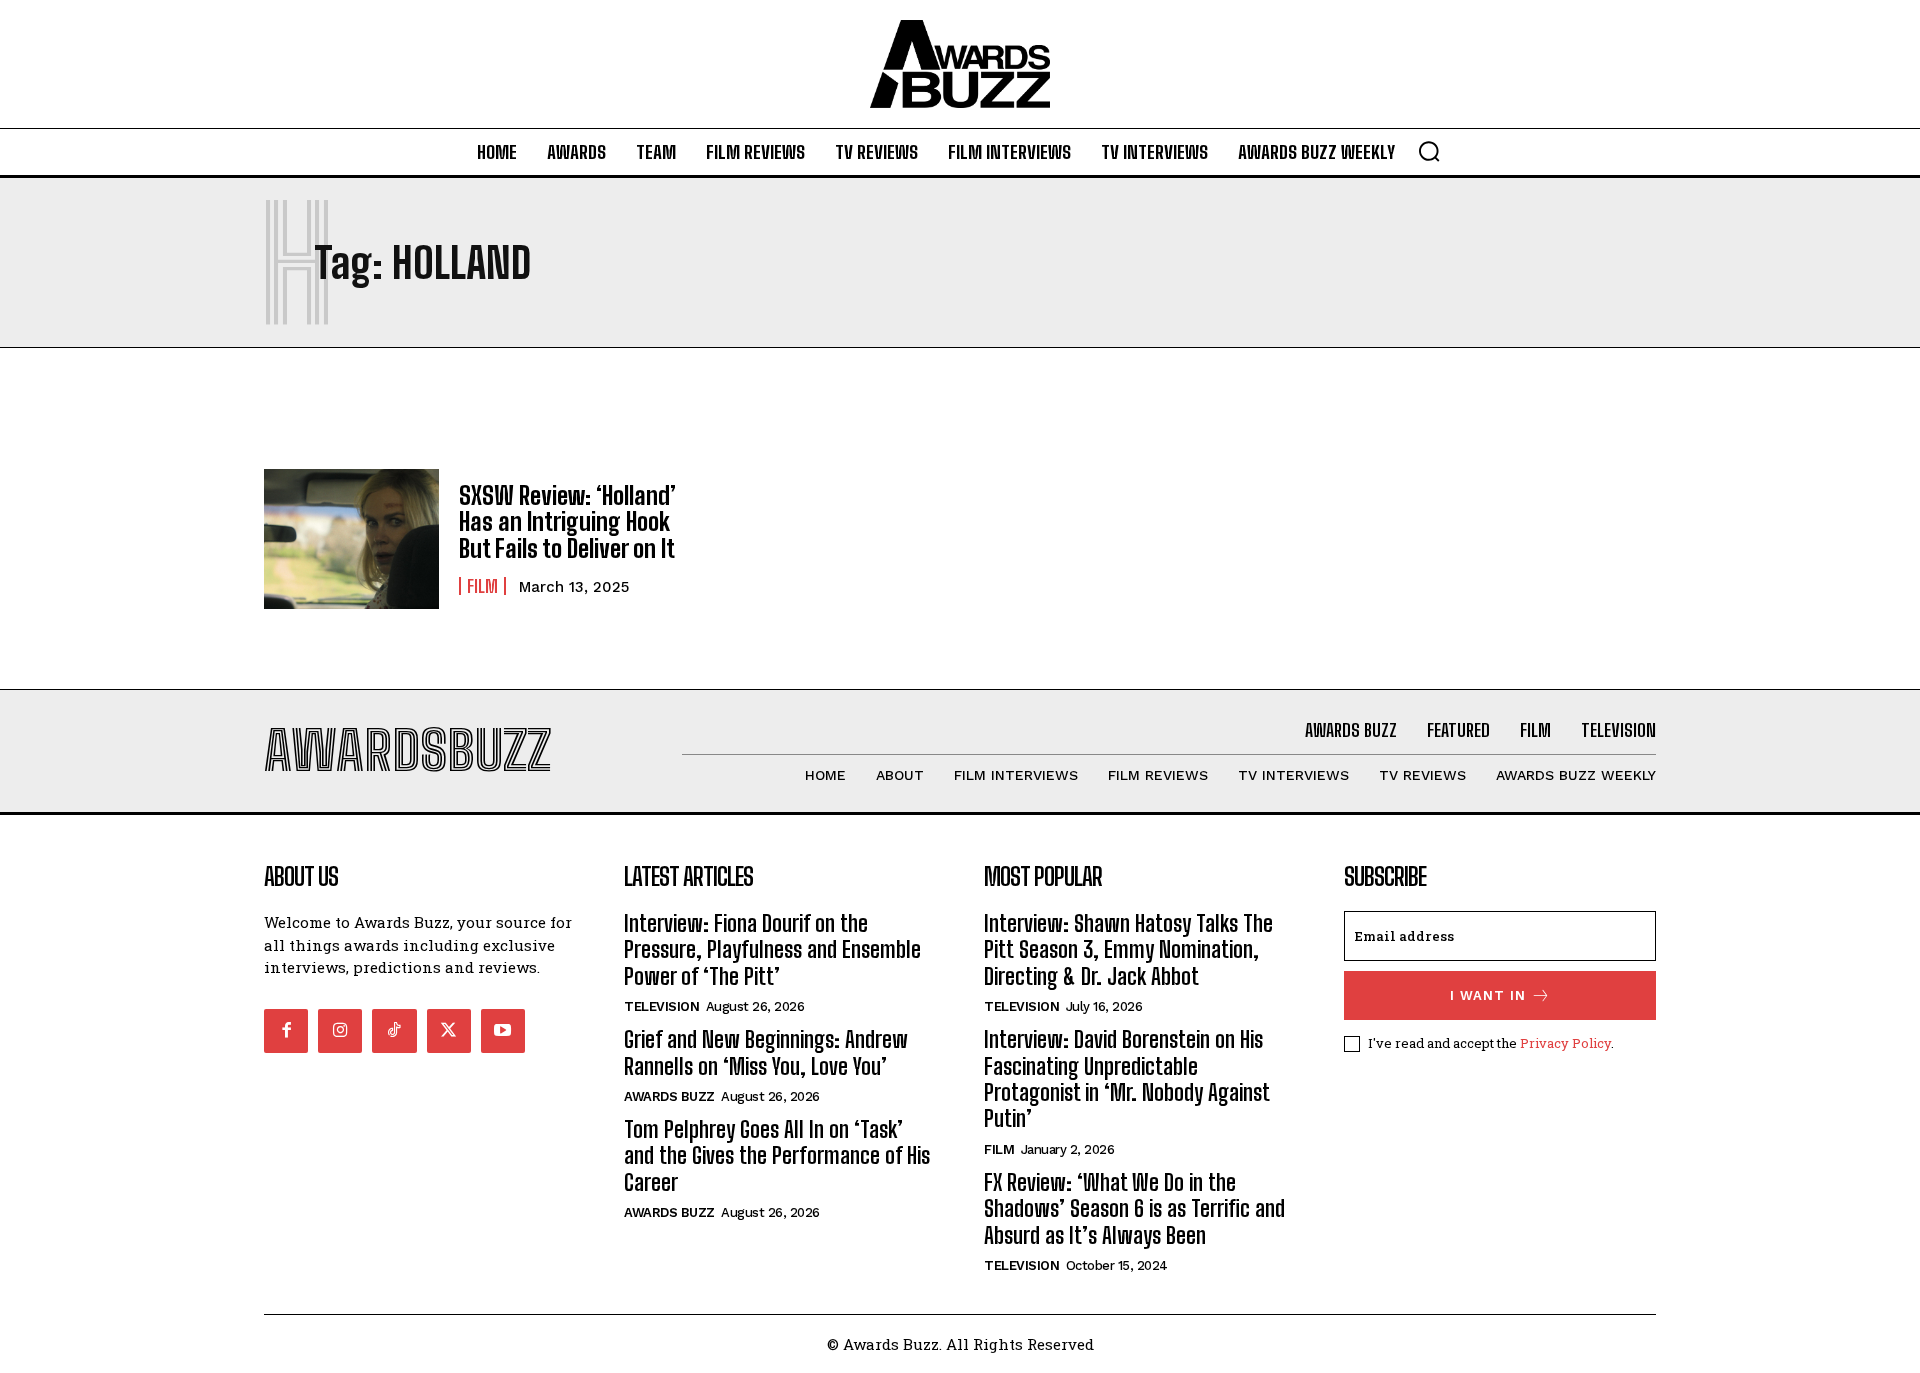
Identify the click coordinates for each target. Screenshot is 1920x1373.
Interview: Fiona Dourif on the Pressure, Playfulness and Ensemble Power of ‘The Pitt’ (772, 950)
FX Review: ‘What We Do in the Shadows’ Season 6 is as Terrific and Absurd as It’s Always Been (1134, 1209)
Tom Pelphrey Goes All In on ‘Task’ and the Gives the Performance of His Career (777, 1156)
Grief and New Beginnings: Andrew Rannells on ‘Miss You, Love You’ (766, 1052)
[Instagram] (340, 1031)
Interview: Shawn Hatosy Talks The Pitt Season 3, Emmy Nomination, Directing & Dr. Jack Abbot (1128, 950)
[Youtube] (503, 1031)
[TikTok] (394, 1031)
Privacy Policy (1565, 1043)
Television (661, 1006)
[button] (1429, 151)
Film (482, 586)
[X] (449, 1031)
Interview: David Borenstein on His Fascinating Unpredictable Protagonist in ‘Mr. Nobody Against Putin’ (1127, 1079)
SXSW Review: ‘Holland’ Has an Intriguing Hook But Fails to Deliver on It (567, 522)
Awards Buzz (669, 1096)
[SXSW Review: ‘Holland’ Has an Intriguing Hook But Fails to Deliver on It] (351, 539)
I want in (1488, 995)
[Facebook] (286, 1031)
